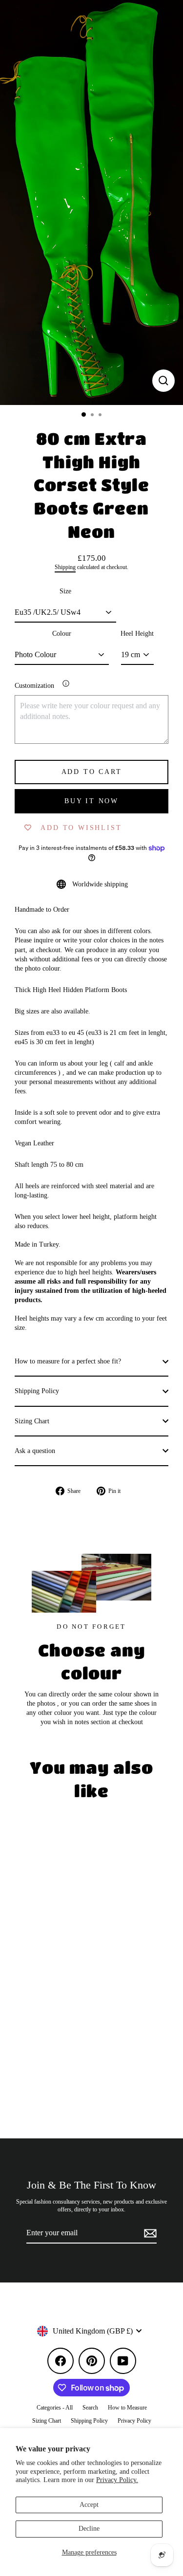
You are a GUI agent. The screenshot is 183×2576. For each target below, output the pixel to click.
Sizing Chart (32, 1421)
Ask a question (35, 1451)
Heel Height (137, 634)
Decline (89, 2529)
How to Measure (127, 2408)
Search (90, 2408)
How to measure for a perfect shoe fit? (68, 1361)
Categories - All (55, 2408)
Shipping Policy (37, 1391)
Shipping (65, 567)
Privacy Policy (134, 2421)
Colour (62, 634)
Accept (89, 2505)
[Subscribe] (149, 2233)
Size (65, 591)
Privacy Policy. (117, 2480)
